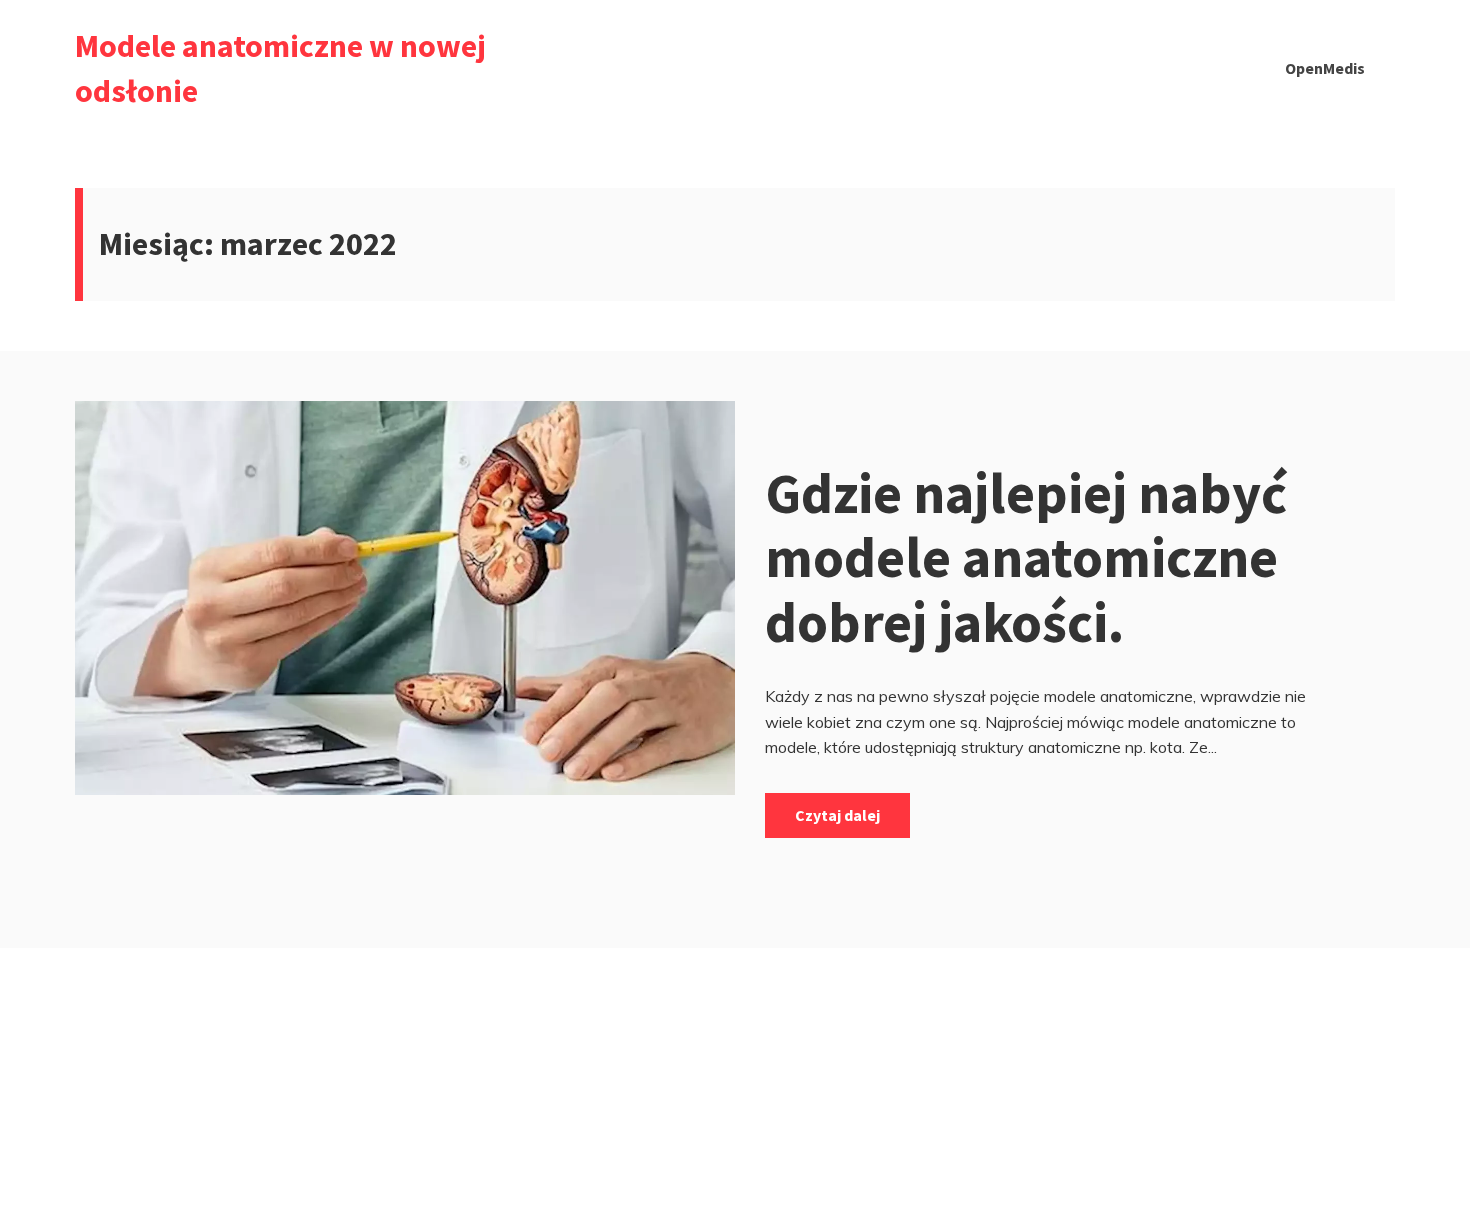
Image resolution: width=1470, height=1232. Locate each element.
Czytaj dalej (837, 815)
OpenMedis (1325, 68)
